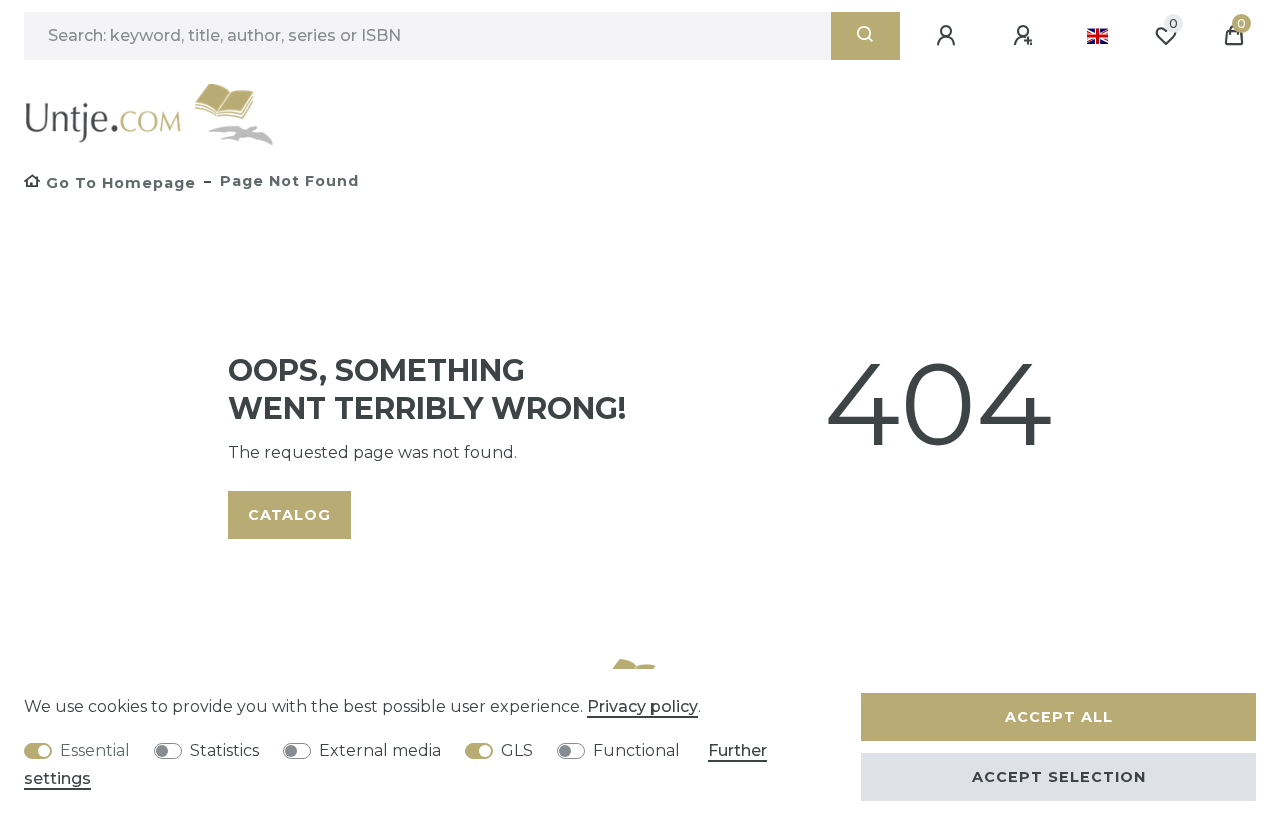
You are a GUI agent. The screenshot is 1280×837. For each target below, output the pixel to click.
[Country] (1097, 36)
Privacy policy (642, 706)
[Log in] (949, 36)
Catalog (289, 515)
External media (380, 750)
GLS (517, 750)
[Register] (1026, 36)
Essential (95, 750)
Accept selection (1059, 777)
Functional (636, 750)
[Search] (865, 36)
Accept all (1059, 717)
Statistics (224, 750)
